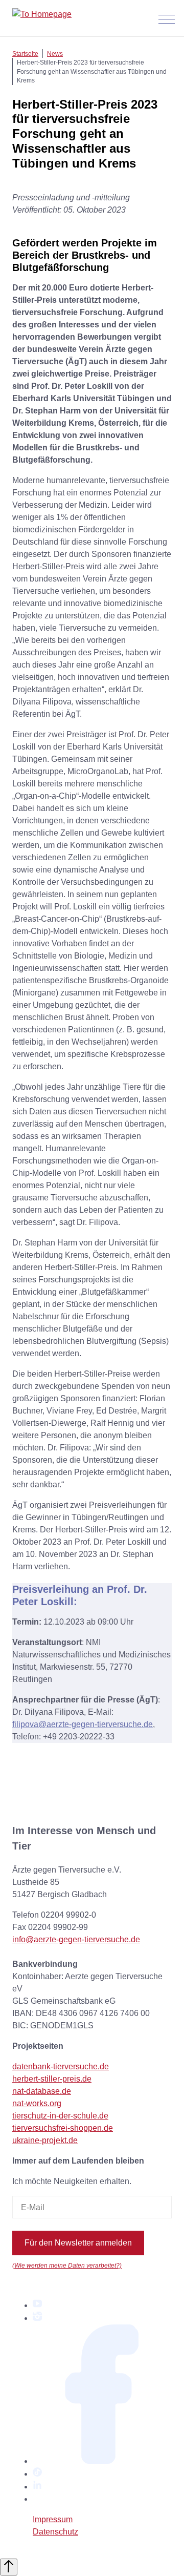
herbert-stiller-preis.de (52, 2079)
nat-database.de (42, 2091)
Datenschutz (55, 2532)
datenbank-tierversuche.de (61, 2066)
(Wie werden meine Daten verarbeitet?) (67, 2265)
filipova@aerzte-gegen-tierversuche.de (83, 1724)
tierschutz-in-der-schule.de (60, 2116)
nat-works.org (37, 2103)
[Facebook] (102, 2461)
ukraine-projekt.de (45, 2140)
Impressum (53, 2519)
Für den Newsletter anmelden (78, 2243)
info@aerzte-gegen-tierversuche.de (76, 1939)
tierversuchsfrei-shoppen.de (63, 2128)
